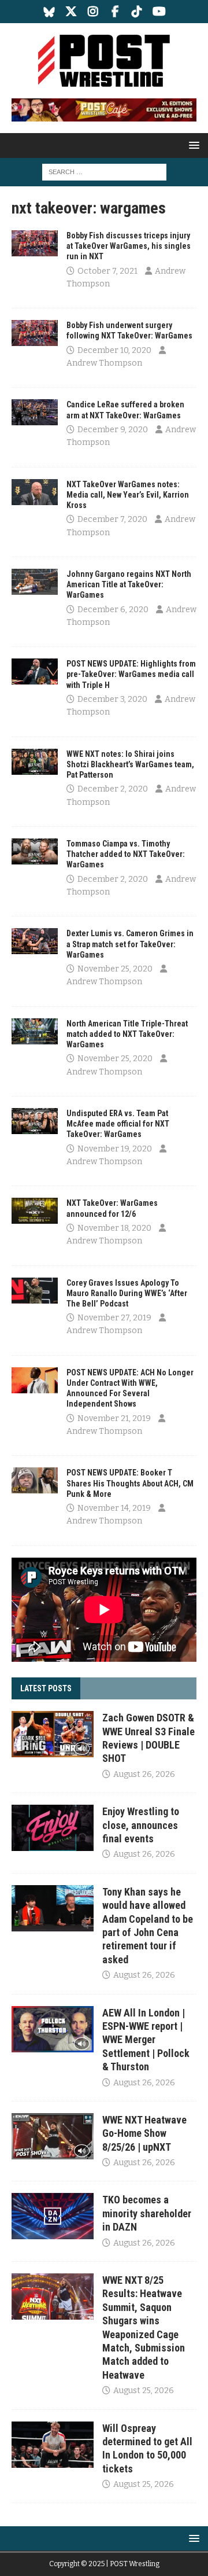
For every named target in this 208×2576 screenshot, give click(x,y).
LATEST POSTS (46, 1688)
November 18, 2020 (114, 1228)
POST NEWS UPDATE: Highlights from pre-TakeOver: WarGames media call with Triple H (131, 674)
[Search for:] (104, 172)
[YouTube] (159, 12)
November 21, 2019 (114, 1418)
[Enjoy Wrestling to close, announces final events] (53, 1828)
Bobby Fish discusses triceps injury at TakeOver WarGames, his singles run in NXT (129, 246)
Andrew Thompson (104, 363)
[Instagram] (93, 12)
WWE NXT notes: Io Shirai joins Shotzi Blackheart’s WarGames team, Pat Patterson (130, 764)
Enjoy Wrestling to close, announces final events (141, 1825)
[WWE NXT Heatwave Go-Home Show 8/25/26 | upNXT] (53, 2136)
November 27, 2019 (114, 1318)
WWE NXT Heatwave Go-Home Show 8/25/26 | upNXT (144, 2133)
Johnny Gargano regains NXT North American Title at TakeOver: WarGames (129, 584)
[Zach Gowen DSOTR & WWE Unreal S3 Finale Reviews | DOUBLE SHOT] (53, 1734)
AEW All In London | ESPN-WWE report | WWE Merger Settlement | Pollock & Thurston (146, 2040)
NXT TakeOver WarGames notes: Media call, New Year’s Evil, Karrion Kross (128, 495)
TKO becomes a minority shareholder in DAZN (147, 2213)
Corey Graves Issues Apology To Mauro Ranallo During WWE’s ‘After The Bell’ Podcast (127, 1293)
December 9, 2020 (113, 430)
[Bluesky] (49, 12)
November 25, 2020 (115, 969)
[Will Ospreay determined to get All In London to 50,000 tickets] (53, 2445)
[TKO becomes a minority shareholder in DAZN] (53, 2216)
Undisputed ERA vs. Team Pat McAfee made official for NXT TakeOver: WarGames (118, 1124)
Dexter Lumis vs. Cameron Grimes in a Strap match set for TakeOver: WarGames (130, 944)
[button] (192, 145)
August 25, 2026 (144, 2391)
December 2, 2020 (113, 789)
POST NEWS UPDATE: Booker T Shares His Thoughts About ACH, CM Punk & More (130, 1483)
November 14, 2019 (114, 1508)
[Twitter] (71, 12)
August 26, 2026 (144, 1774)
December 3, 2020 (112, 699)
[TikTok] (137, 12)
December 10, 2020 (114, 350)
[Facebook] (115, 12)
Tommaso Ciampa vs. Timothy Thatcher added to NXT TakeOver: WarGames (126, 854)
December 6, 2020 (113, 610)
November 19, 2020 (115, 1149)
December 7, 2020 (112, 519)
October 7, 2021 (107, 271)
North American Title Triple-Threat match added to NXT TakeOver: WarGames (127, 1034)
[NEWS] (35, 243)
